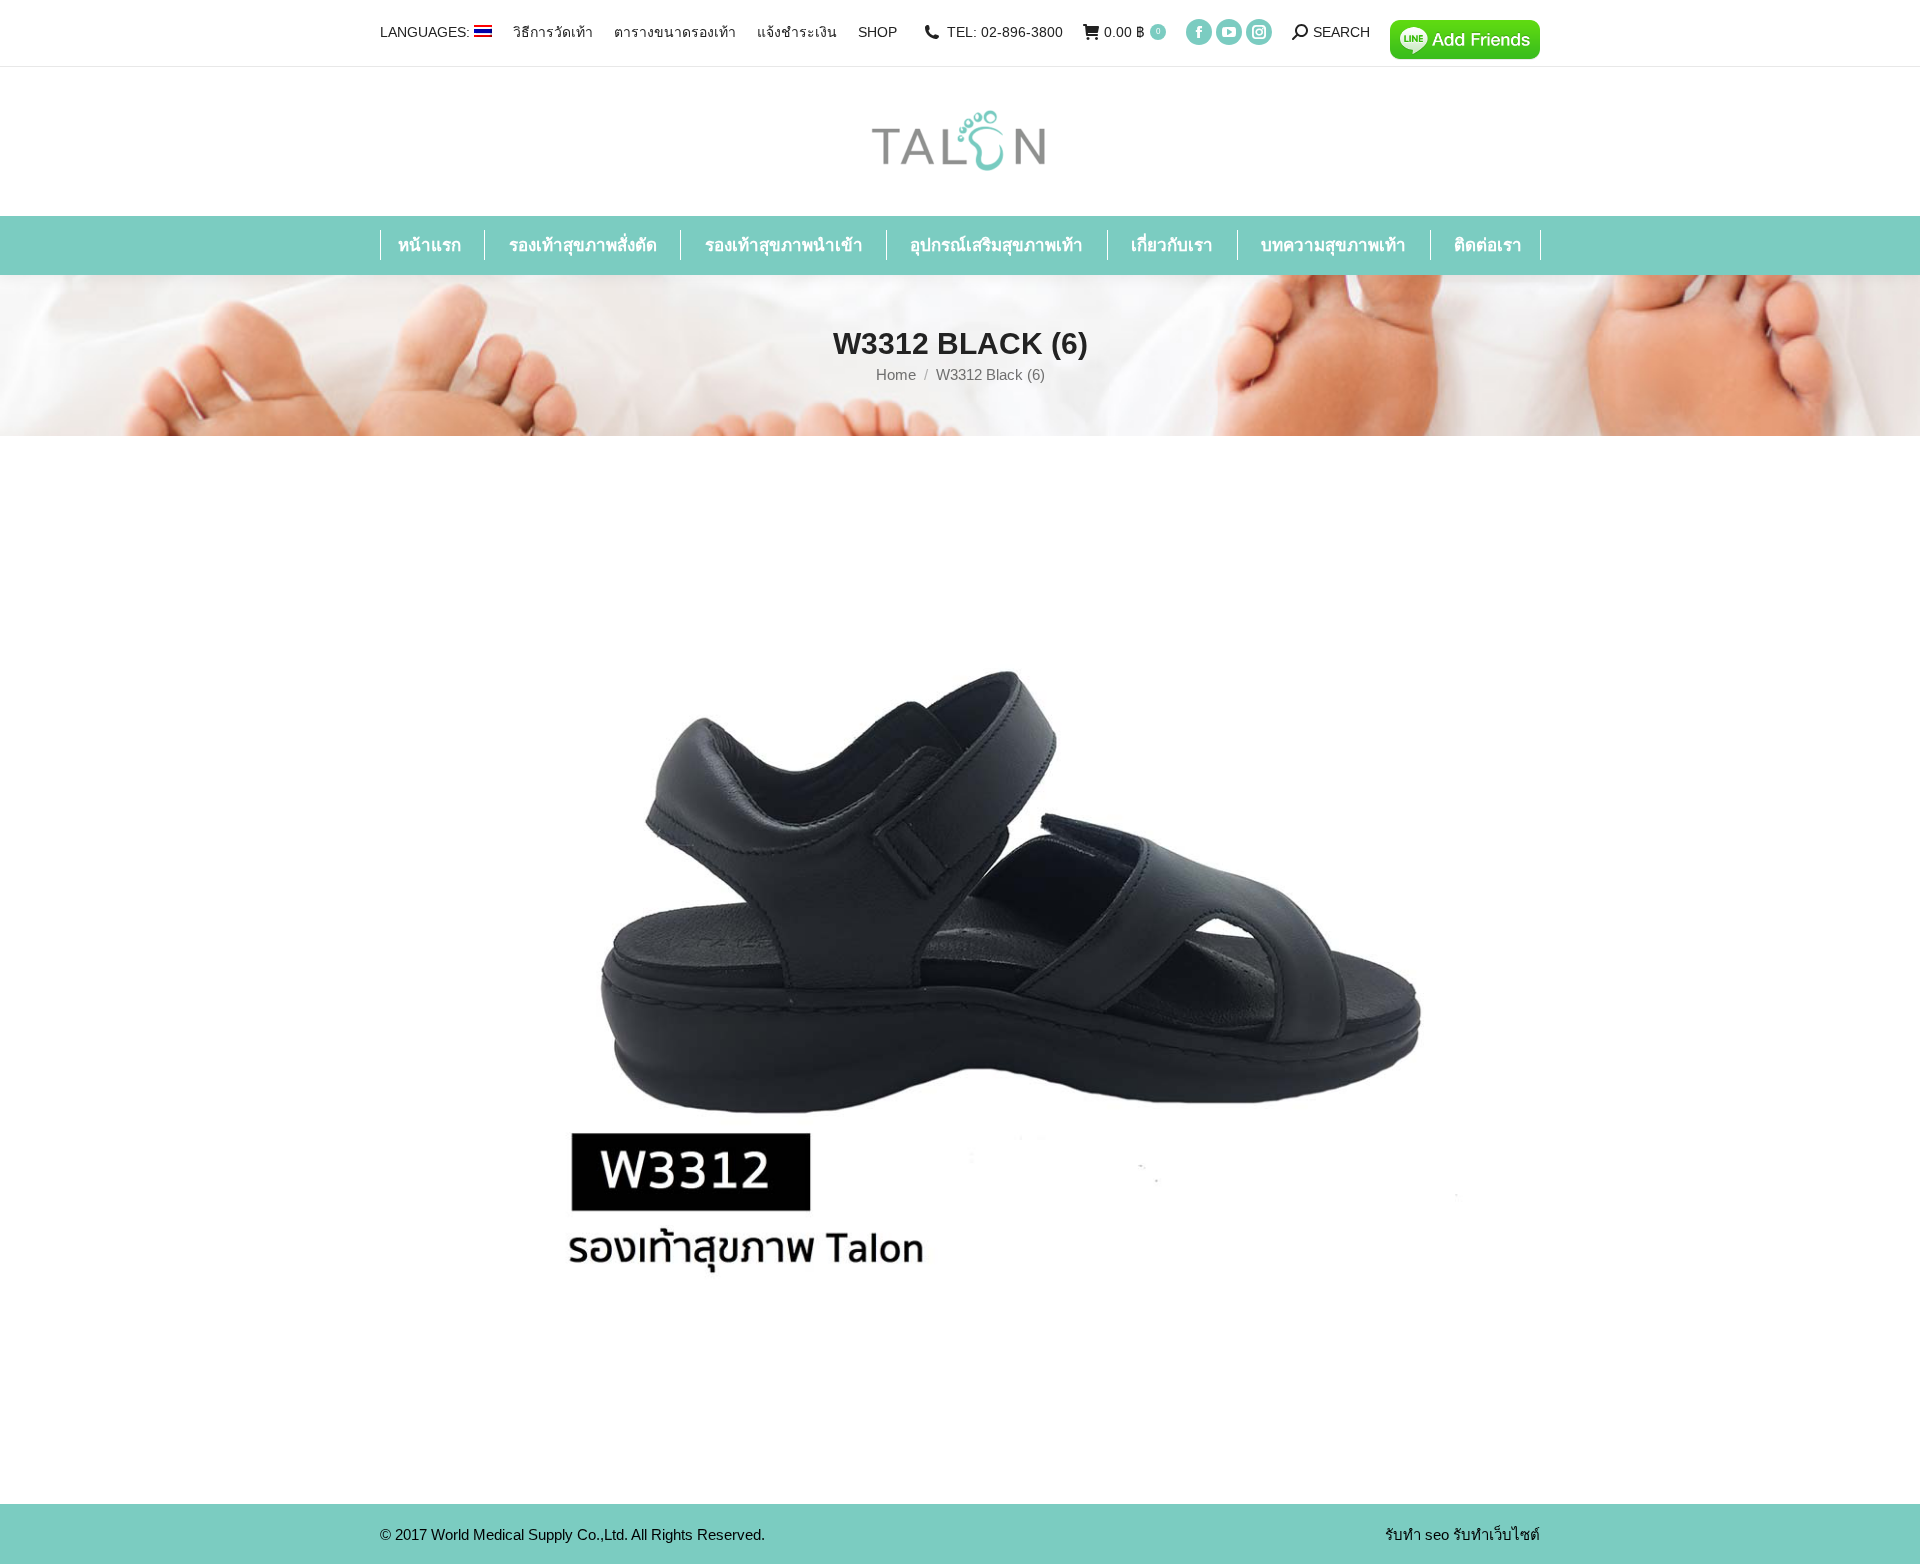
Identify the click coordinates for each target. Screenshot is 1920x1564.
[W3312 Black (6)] (960, 965)
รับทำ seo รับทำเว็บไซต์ (1462, 1534)
